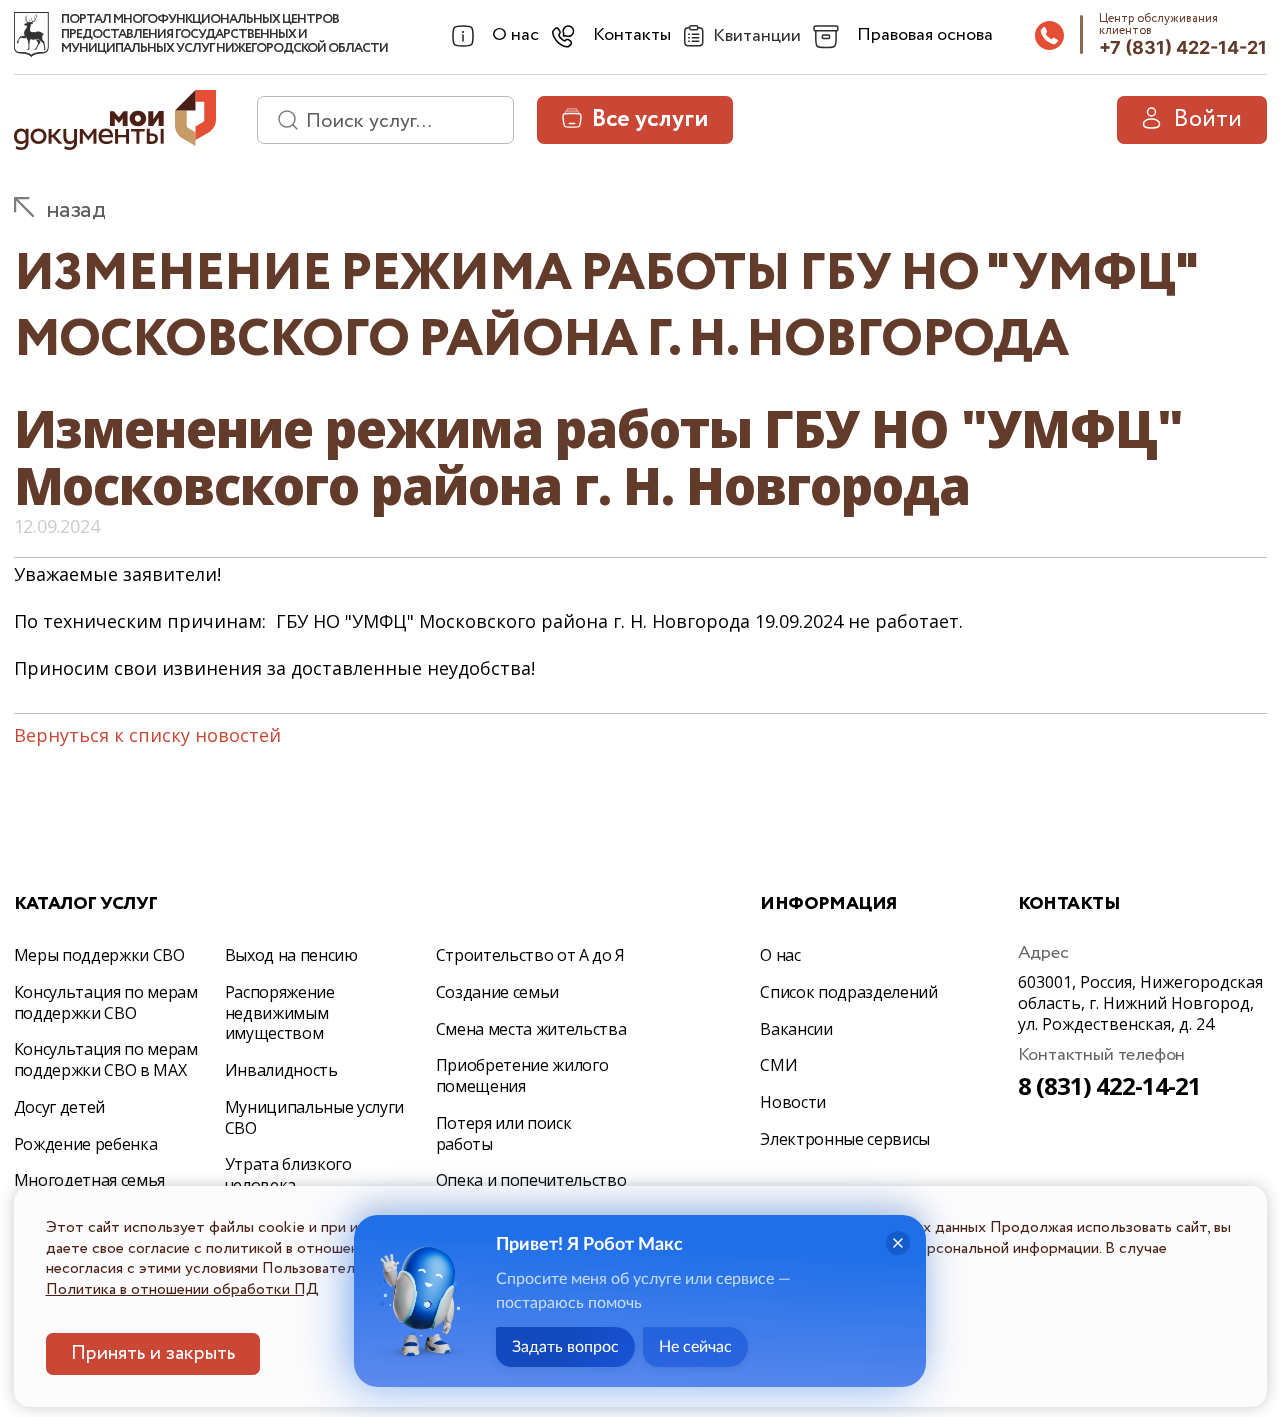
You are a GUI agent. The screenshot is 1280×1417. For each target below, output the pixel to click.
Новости (793, 1102)
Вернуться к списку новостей (147, 735)
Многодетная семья (90, 1180)
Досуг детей (59, 1107)
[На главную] (31, 35)
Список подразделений (849, 992)
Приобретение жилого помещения (522, 1075)
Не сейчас (695, 1347)
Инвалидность (281, 1070)
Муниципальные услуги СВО (315, 1117)
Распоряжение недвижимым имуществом (280, 1013)
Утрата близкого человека (288, 1174)
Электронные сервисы (845, 1139)
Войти (1207, 119)
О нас (780, 955)
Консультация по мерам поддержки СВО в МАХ (106, 1059)
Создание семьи (498, 992)
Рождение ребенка (86, 1144)
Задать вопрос (565, 1347)
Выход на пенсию (291, 955)
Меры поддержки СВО (99, 955)
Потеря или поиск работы (504, 1133)
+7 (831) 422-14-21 (1183, 47)
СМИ (778, 1065)
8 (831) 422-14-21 (1110, 1085)
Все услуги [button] (650, 119)
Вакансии (796, 1029)
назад (76, 210)
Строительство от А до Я (531, 955)
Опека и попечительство (531, 1180)
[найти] (281, 120)
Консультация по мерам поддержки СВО (106, 1002)
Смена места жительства (531, 1029)
